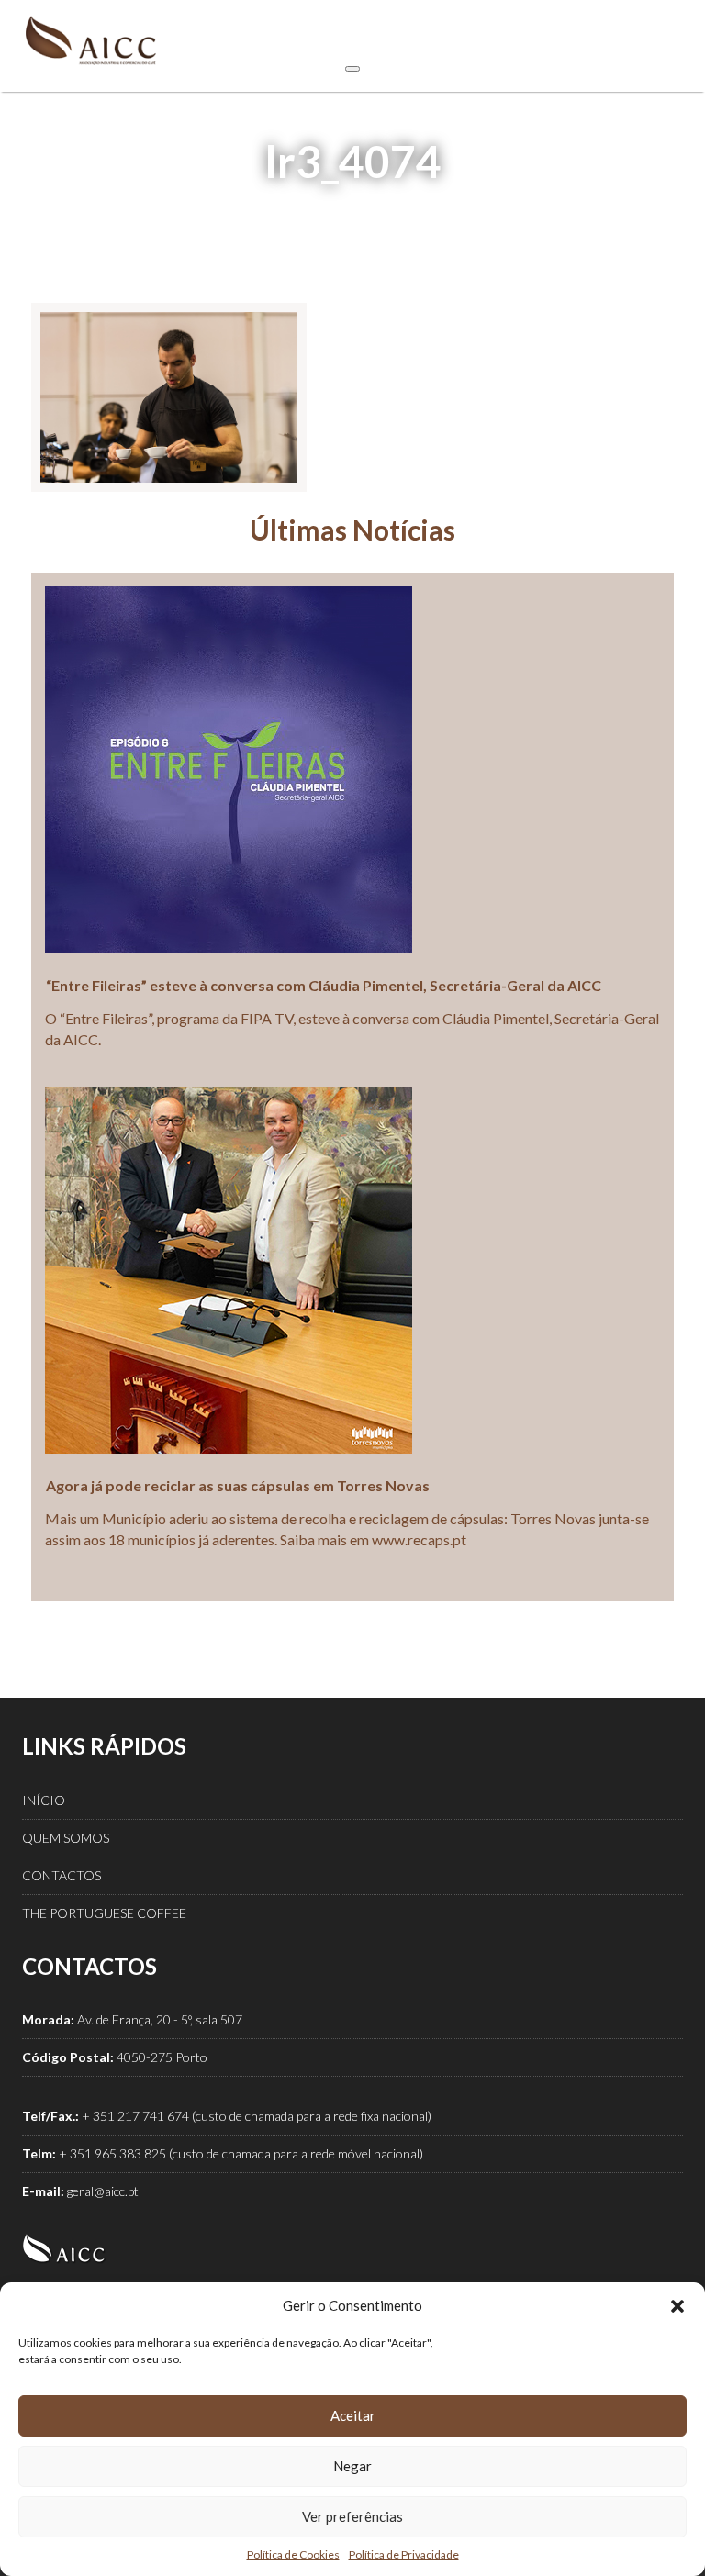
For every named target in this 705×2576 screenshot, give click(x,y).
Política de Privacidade (404, 2554)
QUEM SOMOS (66, 1838)
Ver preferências (352, 2516)
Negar (352, 2466)
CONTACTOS (62, 1875)
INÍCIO (44, 1800)
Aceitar (353, 2415)
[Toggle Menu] (352, 69)
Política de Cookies (293, 2554)
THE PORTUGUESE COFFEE (104, 1913)
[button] (677, 2306)
